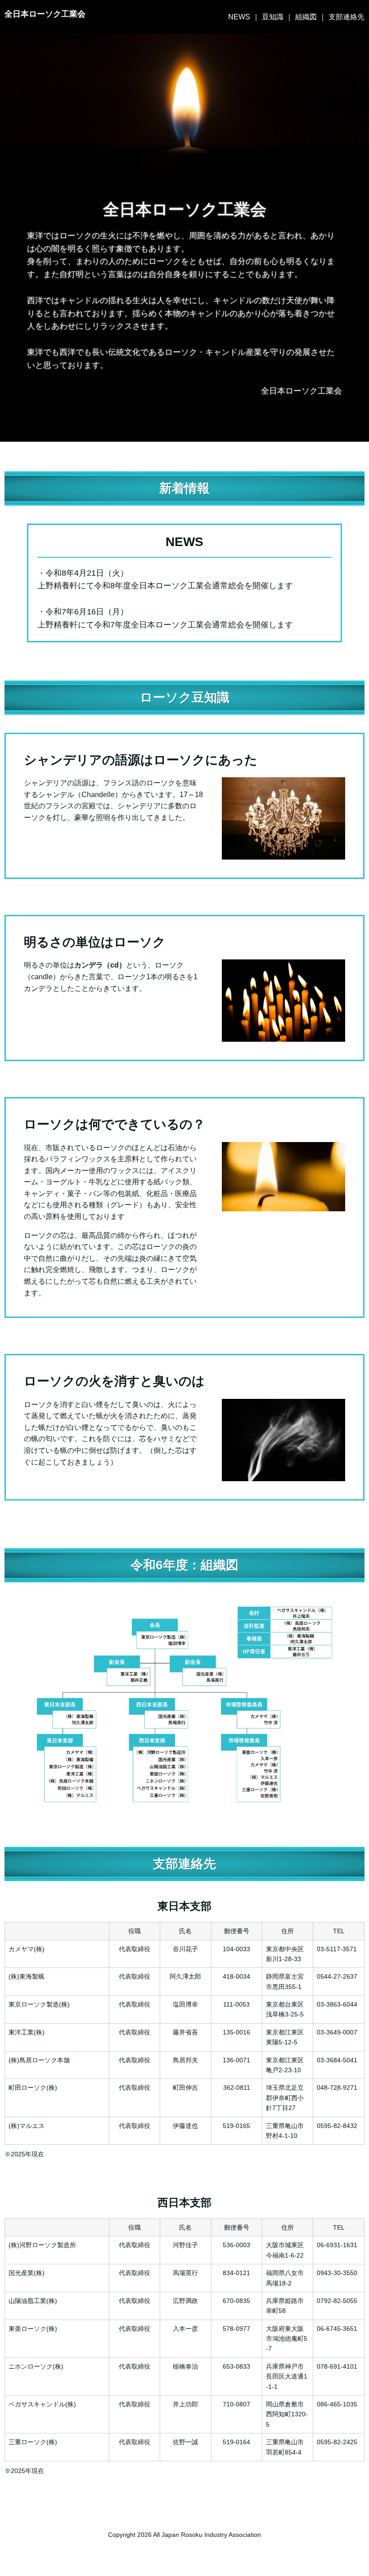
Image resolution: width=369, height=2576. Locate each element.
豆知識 (273, 17)
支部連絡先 (346, 17)
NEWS (239, 17)
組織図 (306, 17)
